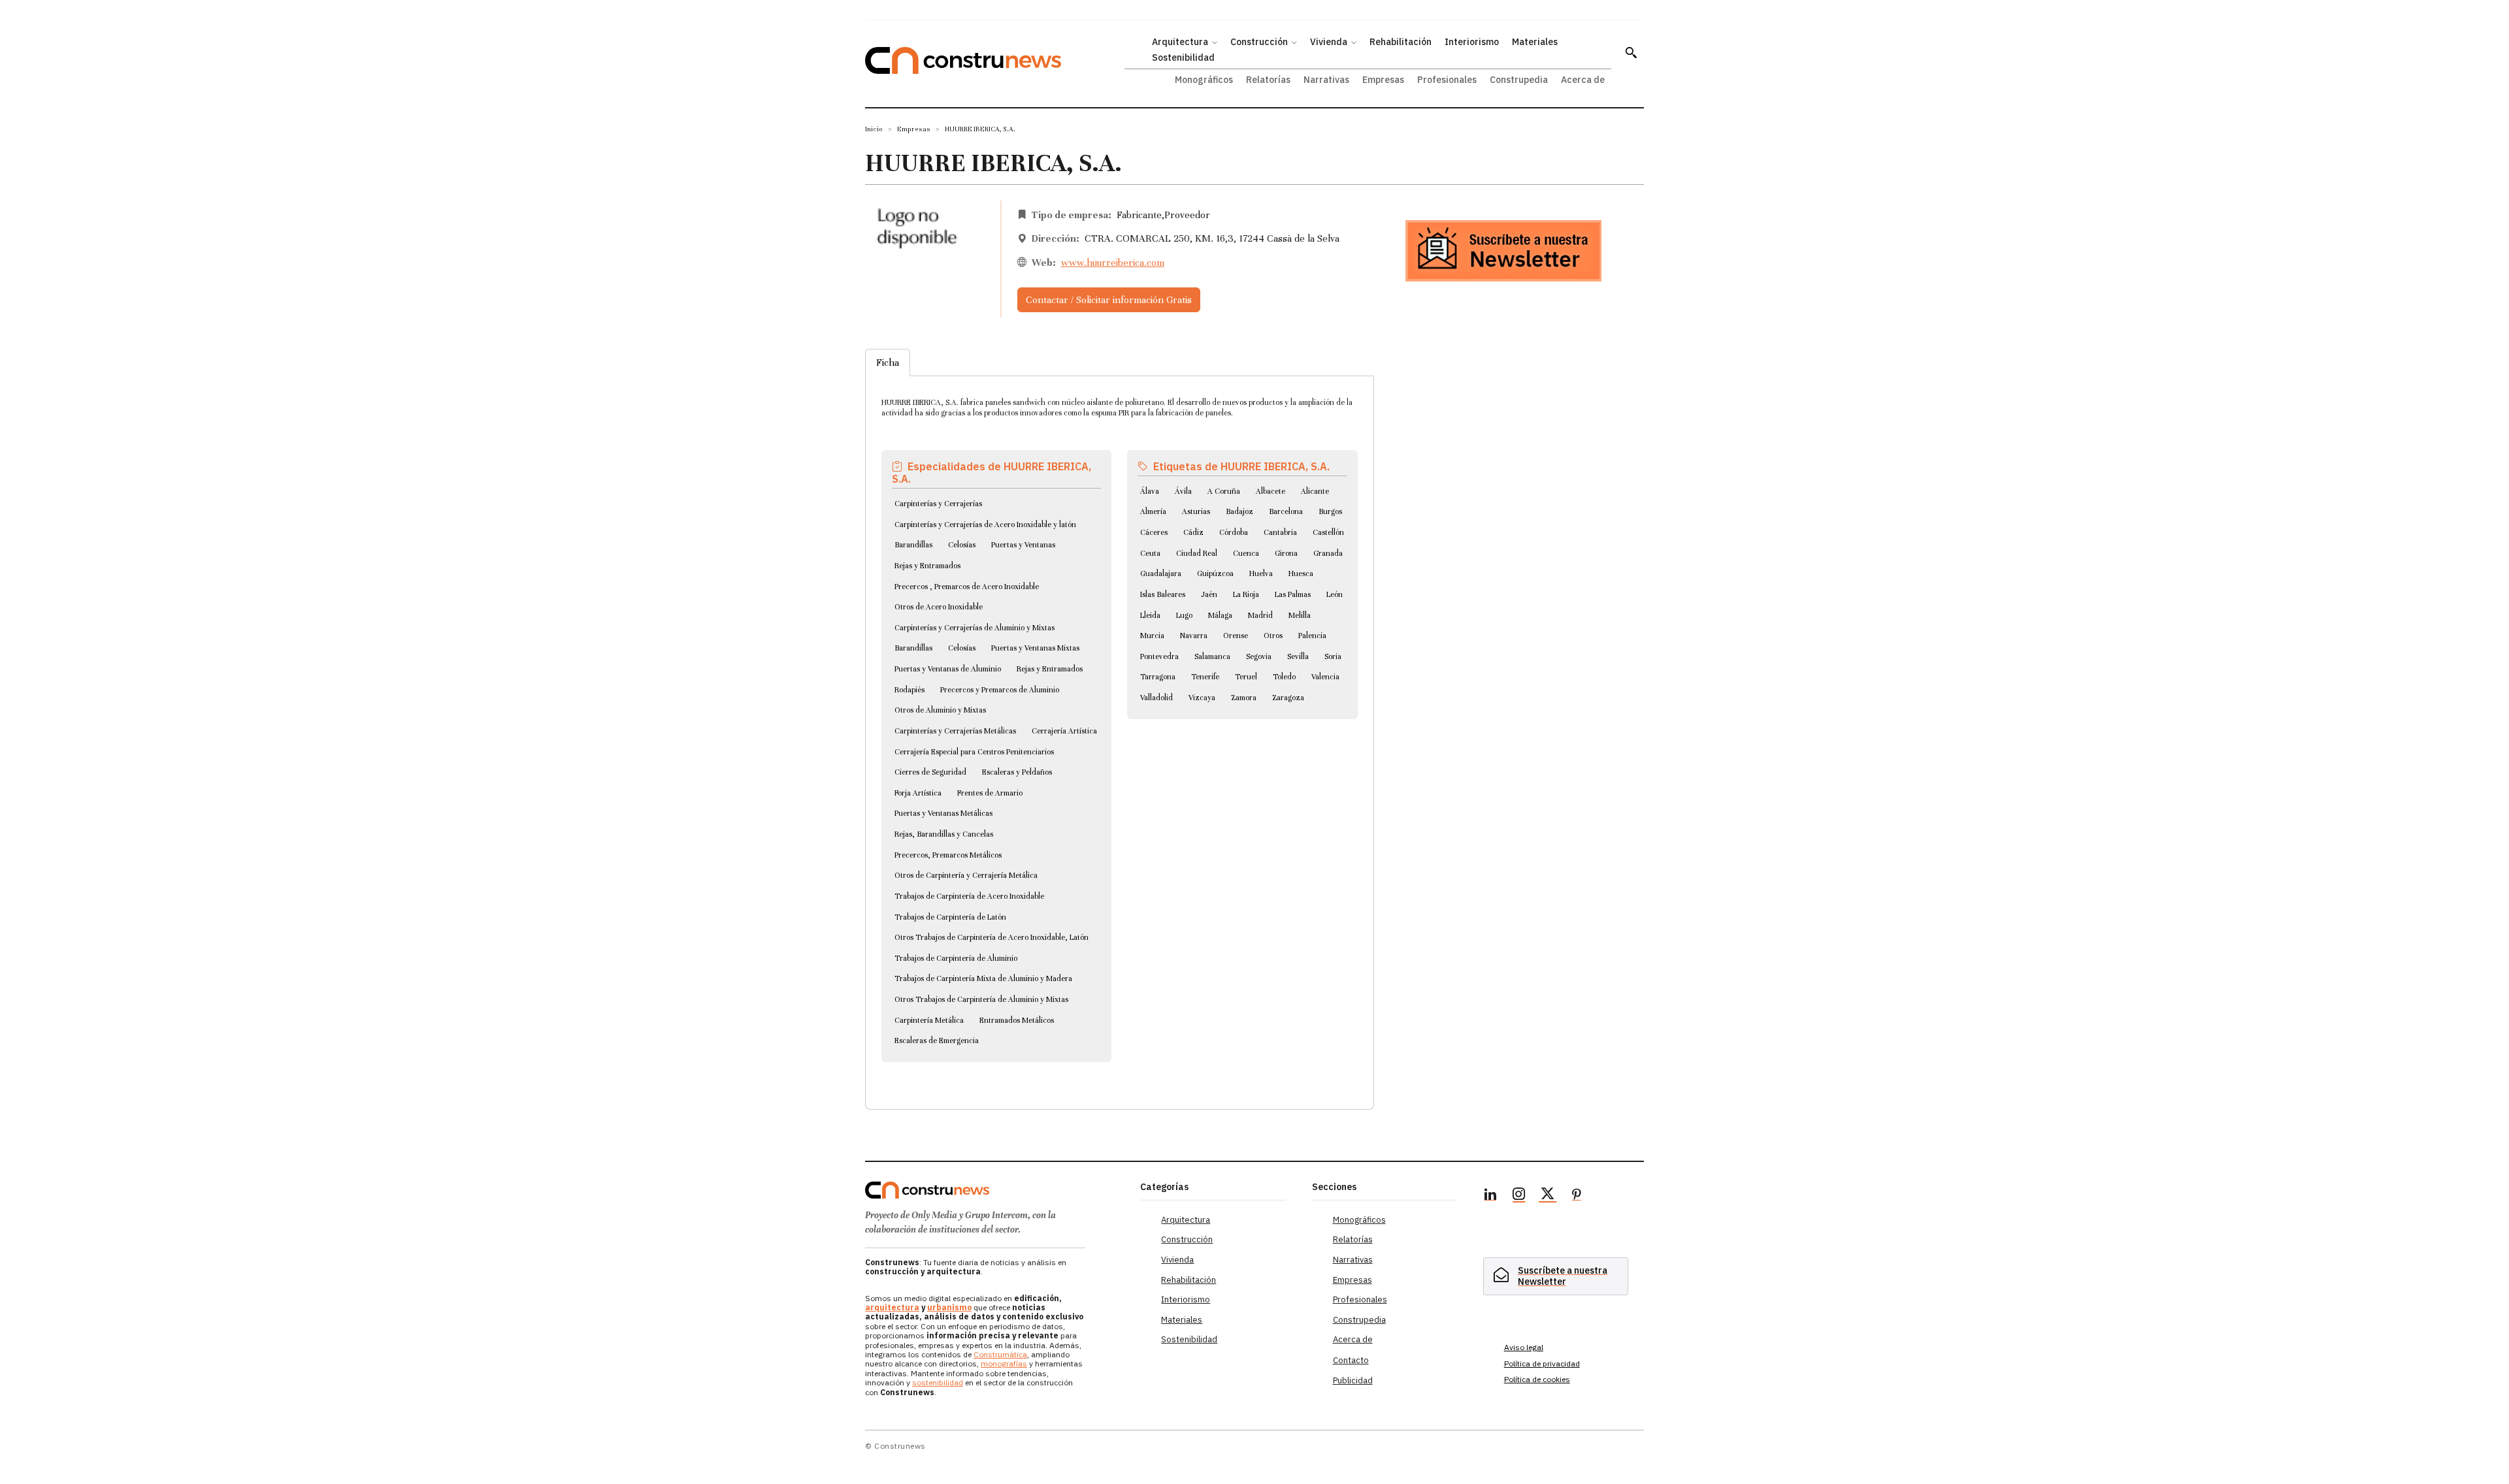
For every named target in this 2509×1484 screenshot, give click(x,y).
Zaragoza (1288, 698)
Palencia (1312, 636)
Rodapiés (910, 690)
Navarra (1194, 636)
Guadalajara (1161, 573)
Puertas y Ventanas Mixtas (1035, 648)
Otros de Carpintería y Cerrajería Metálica (966, 875)
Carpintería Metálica (929, 1020)
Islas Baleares (1163, 594)
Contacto (1351, 1360)
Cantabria (1280, 532)
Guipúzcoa (1215, 573)
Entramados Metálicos (1017, 1020)
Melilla (1300, 615)
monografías (1004, 1363)
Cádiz (1193, 532)
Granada (1328, 553)
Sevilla (1298, 656)
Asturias (1196, 511)
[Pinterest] (1577, 1196)
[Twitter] (1548, 1196)
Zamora (1244, 698)
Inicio (874, 129)
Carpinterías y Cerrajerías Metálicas (955, 731)
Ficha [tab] (888, 363)
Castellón (1328, 532)
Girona (1286, 553)
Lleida (1150, 615)
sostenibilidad (938, 1382)
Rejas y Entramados (927, 566)
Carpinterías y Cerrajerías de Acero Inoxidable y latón (985, 524)
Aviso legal (1524, 1347)
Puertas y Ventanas (1023, 545)
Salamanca (1212, 656)
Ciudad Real (1197, 553)
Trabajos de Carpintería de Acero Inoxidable (969, 896)
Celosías (962, 545)
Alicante (1315, 491)
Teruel (1246, 677)
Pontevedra (1159, 656)
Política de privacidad (1542, 1363)
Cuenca (1246, 553)
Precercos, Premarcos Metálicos (948, 855)
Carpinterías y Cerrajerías (938, 504)
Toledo (1284, 677)
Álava (1150, 491)
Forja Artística (918, 793)
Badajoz (1239, 511)
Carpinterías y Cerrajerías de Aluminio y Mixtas (975, 628)
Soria (1333, 656)
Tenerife (1205, 677)
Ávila (1183, 491)
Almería (1153, 511)
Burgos (1330, 511)
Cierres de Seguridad (930, 772)
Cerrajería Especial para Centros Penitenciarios (974, 752)
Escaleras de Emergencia (937, 1040)
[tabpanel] (1120, 727)
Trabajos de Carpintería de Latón (950, 917)
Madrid (1260, 615)
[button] (1631, 52)
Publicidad (1353, 1380)
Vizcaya (1202, 698)
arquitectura (892, 1307)
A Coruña (1224, 491)
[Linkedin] (1490, 1196)
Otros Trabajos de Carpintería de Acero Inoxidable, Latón (992, 937)
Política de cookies (1537, 1379)
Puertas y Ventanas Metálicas (943, 813)
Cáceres (1154, 532)
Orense (1236, 636)
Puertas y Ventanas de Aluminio (948, 669)
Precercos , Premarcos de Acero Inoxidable (967, 587)
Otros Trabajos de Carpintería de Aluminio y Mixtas (981, 999)
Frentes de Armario (990, 793)
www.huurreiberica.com (1113, 263)
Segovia (1259, 656)
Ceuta (1150, 553)
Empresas (914, 129)
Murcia (1152, 636)
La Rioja (1246, 594)
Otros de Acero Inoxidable (939, 607)
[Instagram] (1519, 1196)
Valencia (1325, 677)
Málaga (1220, 615)
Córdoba (1234, 532)
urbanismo (949, 1307)
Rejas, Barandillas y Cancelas (944, 834)
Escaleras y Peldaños (1017, 772)
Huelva (1261, 573)
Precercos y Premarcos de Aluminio (1000, 690)
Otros (1273, 636)
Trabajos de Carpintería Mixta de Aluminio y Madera (983, 978)
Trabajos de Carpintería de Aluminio (956, 958)
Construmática (1000, 1354)
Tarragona (1158, 677)
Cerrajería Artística (1064, 731)
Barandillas (913, 545)
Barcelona (1286, 511)
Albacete (1271, 491)
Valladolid (1156, 698)
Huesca (1301, 573)
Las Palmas (1293, 594)
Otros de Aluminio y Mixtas (940, 710)
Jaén (1209, 594)
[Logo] (995, 1190)
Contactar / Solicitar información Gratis (1109, 300)
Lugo (1184, 615)
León (1335, 594)
